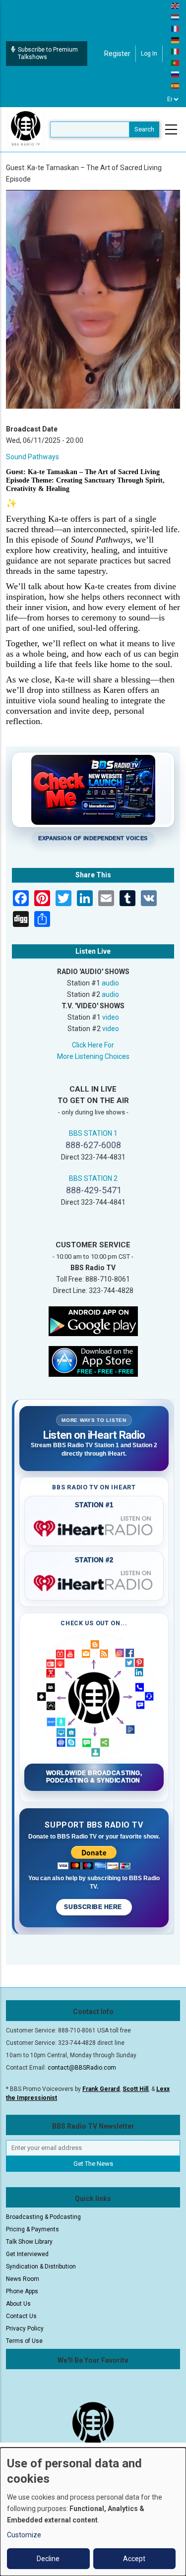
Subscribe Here (94, 1907)
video (111, 1017)
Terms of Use (24, 2341)
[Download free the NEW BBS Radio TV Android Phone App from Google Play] (93, 1320)
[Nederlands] (176, 17)
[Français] (176, 28)
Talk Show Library (29, 2242)
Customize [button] (24, 2535)
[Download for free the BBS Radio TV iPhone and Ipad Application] (93, 1360)
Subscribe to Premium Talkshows (48, 53)
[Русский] (176, 74)
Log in (149, 54)
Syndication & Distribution (41, 2267)
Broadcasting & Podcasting (43, 2217)
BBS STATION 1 (93, 1133)
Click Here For (93, 1045)
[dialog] (93, 2512)
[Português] (176, 62)
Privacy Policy (25, 2329)
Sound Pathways (32, 457)
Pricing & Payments (32, 2229)
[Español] (176, 85)
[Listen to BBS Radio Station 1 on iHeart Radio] (94, 1527)
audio (110, 983)
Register (117, 54)
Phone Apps (22, 2291)
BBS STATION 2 (93, 1178)
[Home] (26, 129)
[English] (176, 5)
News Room (23, 2279)
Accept (134, 2559)
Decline (48, 2559)
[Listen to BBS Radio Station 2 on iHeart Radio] (94, 1581)
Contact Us (21, 2316)
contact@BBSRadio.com (82, 2068)
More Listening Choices (93, 1056)
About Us (18, 2304)
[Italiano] (176, 51)
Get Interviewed (27, 2254)
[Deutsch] (176, 40)
